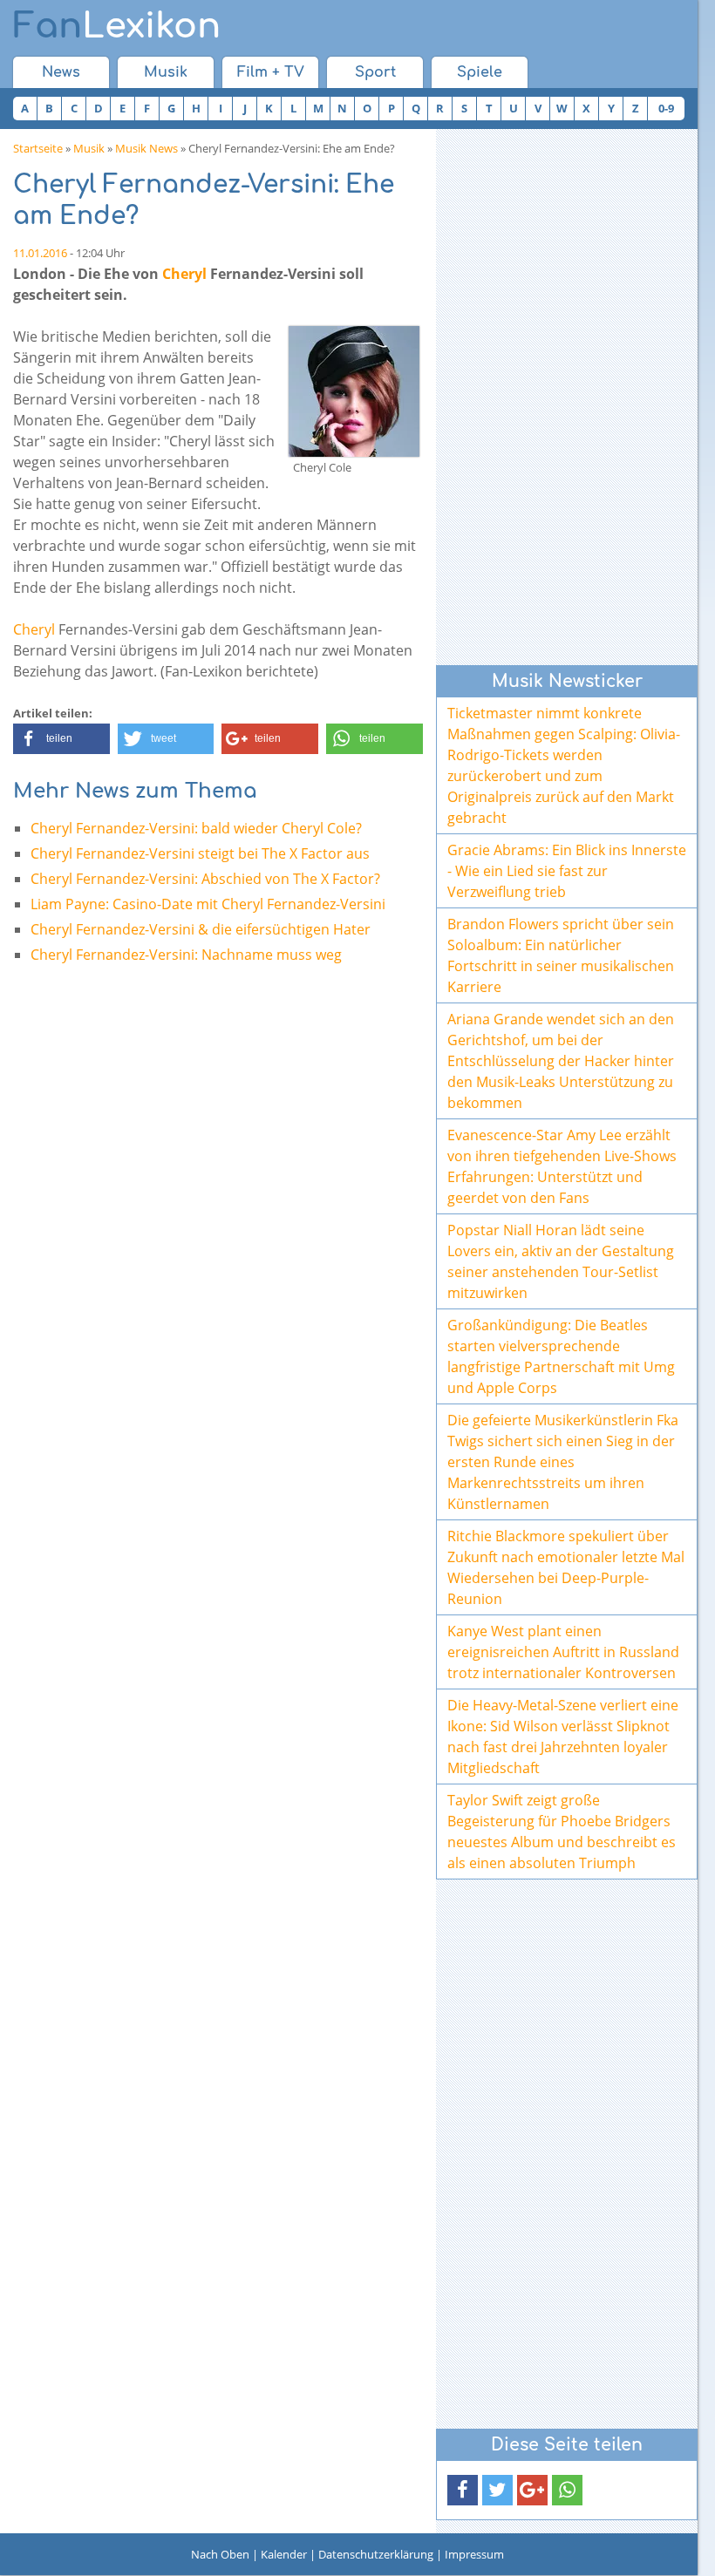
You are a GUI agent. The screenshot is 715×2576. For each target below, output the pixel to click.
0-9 (666, 108)
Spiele (480, 72)
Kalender (284, 2554)
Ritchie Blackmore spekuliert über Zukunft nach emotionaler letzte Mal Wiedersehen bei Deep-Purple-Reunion (566, 1567)
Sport (375, 72)
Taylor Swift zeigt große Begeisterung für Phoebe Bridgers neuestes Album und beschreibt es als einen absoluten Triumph (562, 1832)
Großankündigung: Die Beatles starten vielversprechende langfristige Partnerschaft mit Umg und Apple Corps (561, 1356)
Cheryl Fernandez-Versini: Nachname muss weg (186, 955)
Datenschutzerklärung (376, 2554)
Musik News (146, 148)
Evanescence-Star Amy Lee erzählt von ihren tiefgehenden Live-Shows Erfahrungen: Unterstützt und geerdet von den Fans (562, 1166)
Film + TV (271, 72)
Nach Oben (220, 2554)
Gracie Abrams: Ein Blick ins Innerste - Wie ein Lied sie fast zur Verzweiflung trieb (567, 871)
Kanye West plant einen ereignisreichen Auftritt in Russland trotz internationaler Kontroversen (563, 1652)
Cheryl (184, 274)
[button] (61, 739)
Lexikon (117, 26)
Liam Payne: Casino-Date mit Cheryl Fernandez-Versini (208, 904)
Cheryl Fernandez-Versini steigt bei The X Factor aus (200, 853)
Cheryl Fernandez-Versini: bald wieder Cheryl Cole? (196, 828)
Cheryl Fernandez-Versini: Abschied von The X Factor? (205, 879)
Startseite (38, 148)
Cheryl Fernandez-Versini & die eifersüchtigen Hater (201, 929)
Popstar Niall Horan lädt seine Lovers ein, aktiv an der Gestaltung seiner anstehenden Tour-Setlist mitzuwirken (561, 1261)
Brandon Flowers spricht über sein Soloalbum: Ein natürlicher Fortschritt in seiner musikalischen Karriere (561, 955)
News (61, 72)
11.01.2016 (40, 253)
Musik (166, 72)
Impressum (474, 2554)
